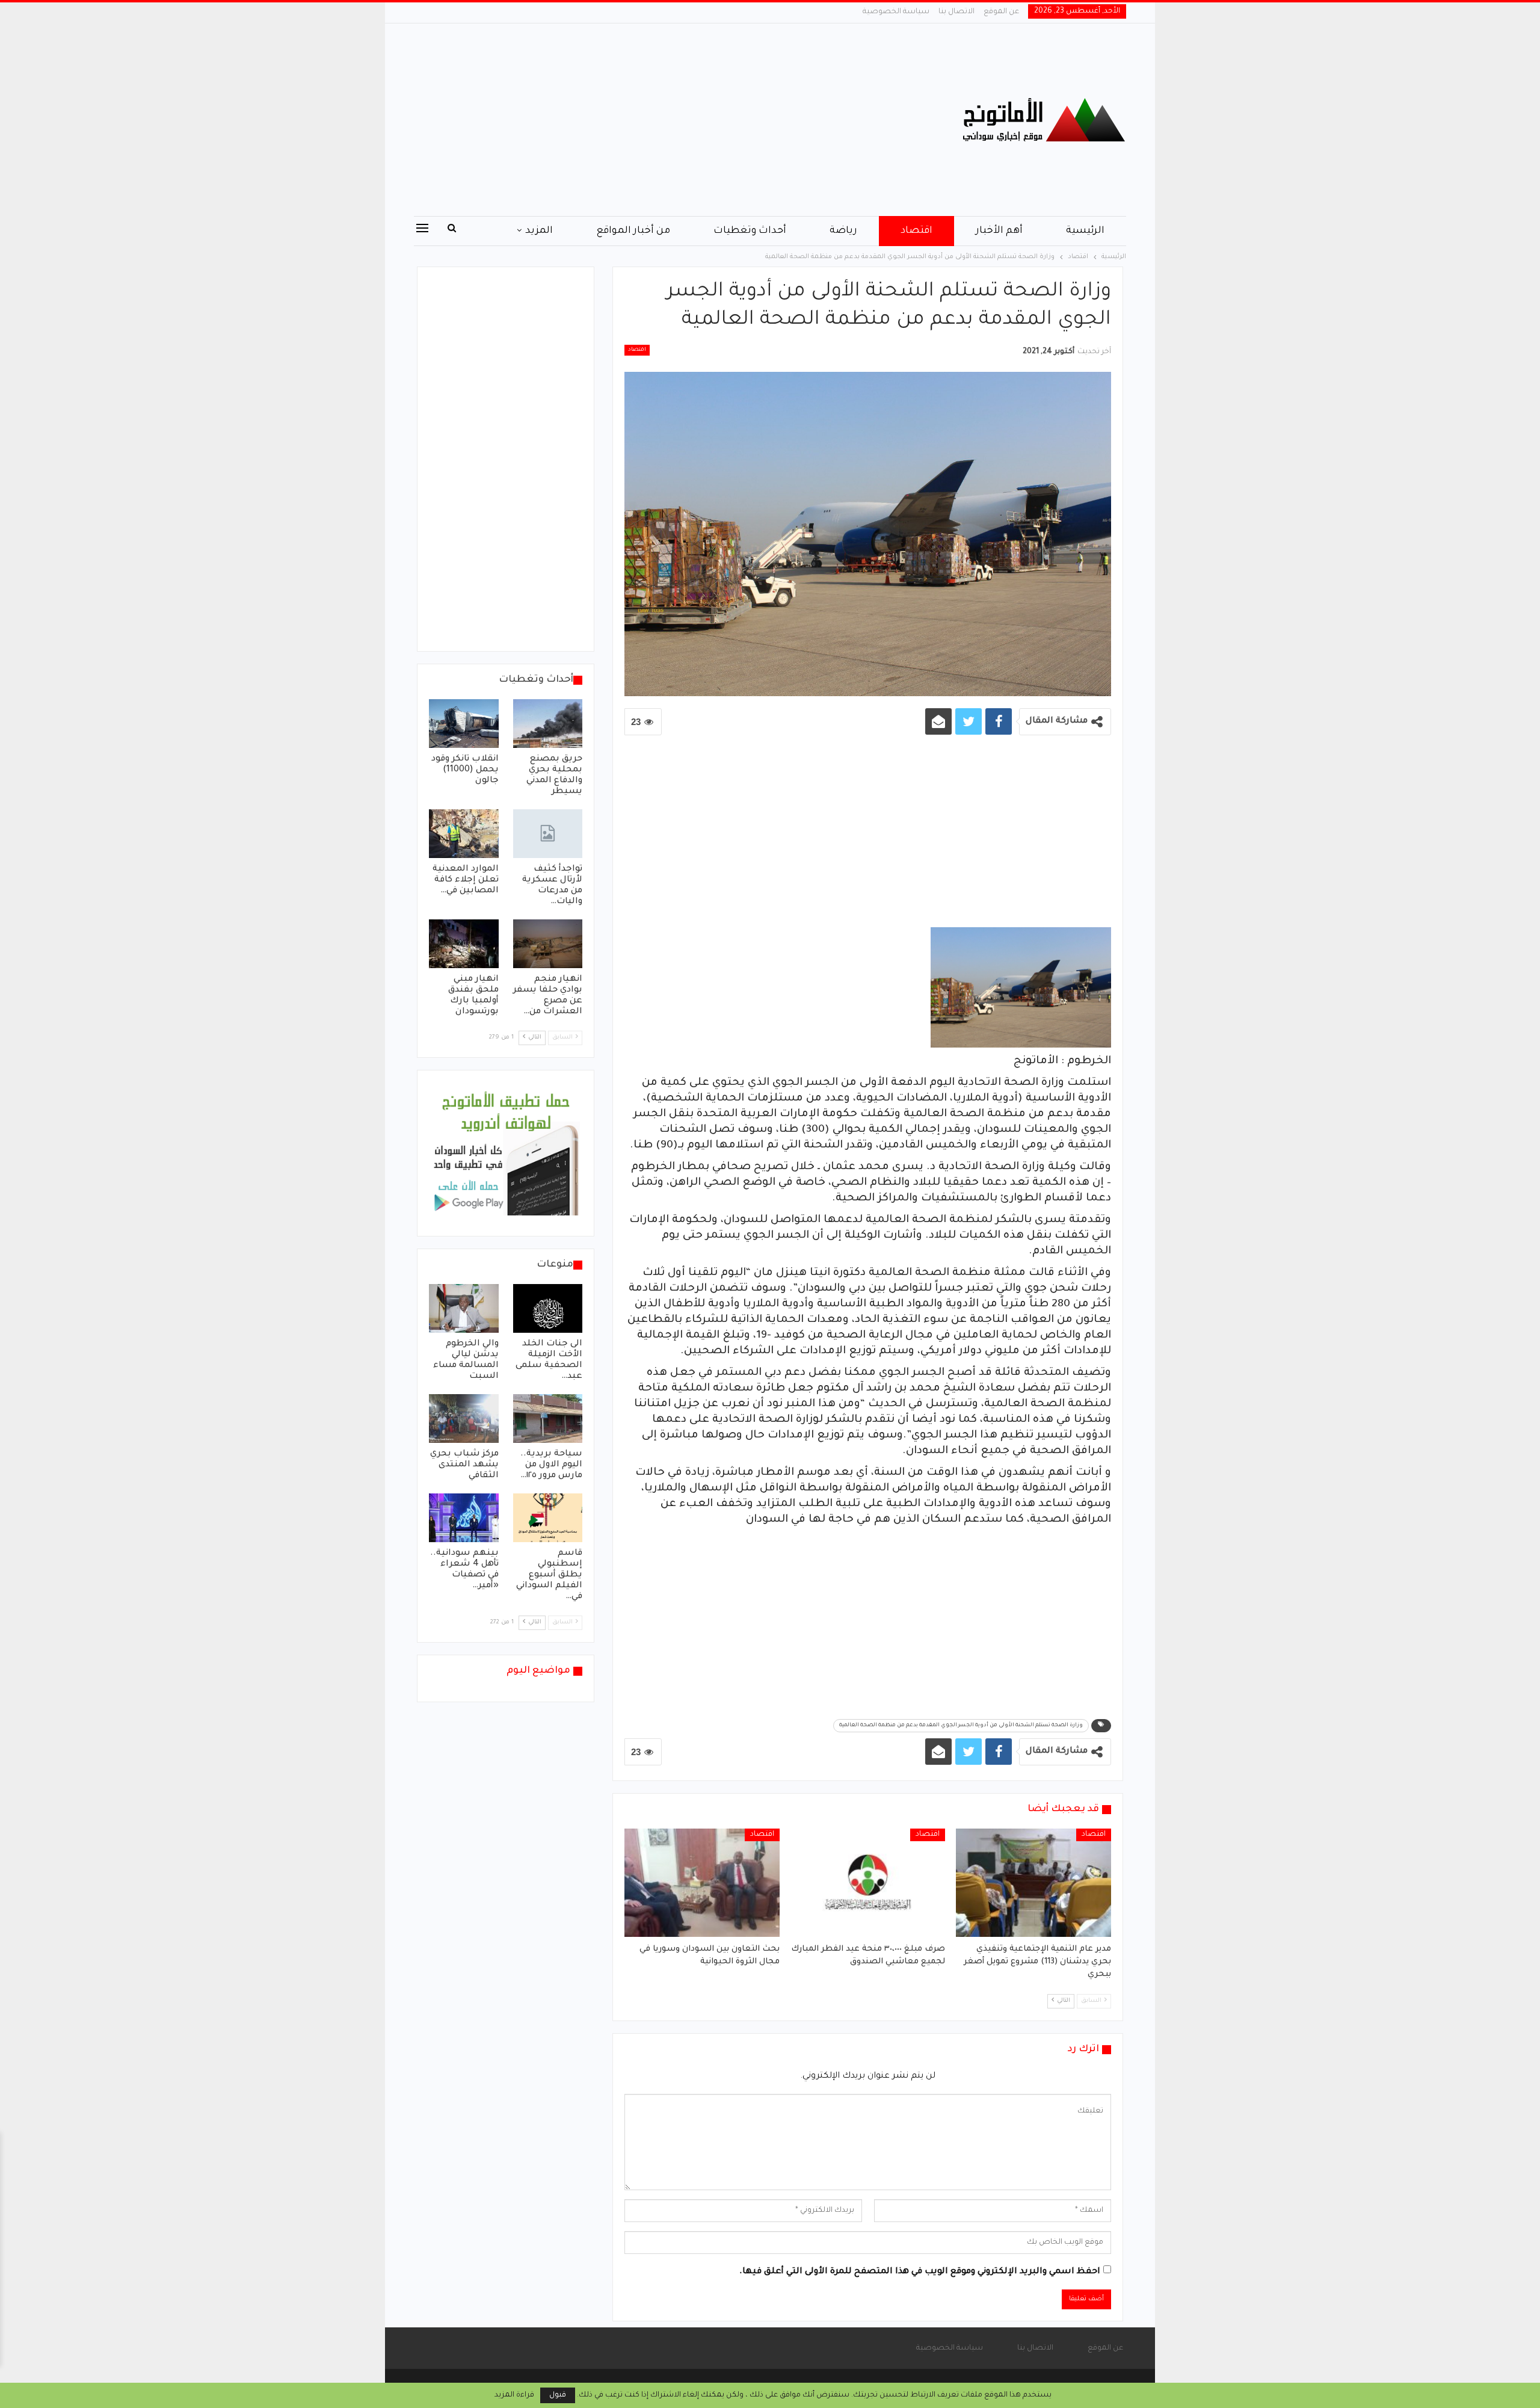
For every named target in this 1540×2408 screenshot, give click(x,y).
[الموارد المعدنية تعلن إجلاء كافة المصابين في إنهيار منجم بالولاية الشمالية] (464, 834)
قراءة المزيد (514, 2395)
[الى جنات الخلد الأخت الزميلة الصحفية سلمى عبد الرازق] (548, 1308)
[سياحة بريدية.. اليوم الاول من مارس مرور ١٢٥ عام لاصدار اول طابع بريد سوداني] (548, 1419)
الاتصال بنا (956, 12)
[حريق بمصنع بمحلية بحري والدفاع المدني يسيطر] (548, 724)
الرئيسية (1085, 231)
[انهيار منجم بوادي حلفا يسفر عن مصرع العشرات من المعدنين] (548, 944)
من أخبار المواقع (633, 231)
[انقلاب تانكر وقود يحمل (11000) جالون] (464, 724)
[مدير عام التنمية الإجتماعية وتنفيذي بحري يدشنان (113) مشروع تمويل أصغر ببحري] (1033, 1883)
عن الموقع (1001, 12)
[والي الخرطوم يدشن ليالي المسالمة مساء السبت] (464, 1308)
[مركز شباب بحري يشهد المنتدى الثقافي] (464, 1419)
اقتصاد (916, 231)
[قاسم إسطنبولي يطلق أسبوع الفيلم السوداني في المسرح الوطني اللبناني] (548, 1518)
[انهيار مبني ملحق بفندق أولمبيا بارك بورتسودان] (464, 944)
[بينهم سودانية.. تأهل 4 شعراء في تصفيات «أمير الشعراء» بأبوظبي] (464, 1518)
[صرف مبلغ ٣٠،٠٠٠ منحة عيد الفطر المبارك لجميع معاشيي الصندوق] (868, 1883)
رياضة (843, 231)
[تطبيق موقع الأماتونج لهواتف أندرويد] (506, 1154)
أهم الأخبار (999, 231)
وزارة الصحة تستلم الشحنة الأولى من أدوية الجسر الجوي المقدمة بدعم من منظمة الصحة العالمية (961, 1726)
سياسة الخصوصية (896, 12)
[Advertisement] (649, 120)
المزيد (539, 231)
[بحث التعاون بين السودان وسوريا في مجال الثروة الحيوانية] (702, 1883)
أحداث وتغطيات (750, 231)
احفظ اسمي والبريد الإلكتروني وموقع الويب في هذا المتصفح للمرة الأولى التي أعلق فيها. (920, 2272)
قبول (558, 2395)
